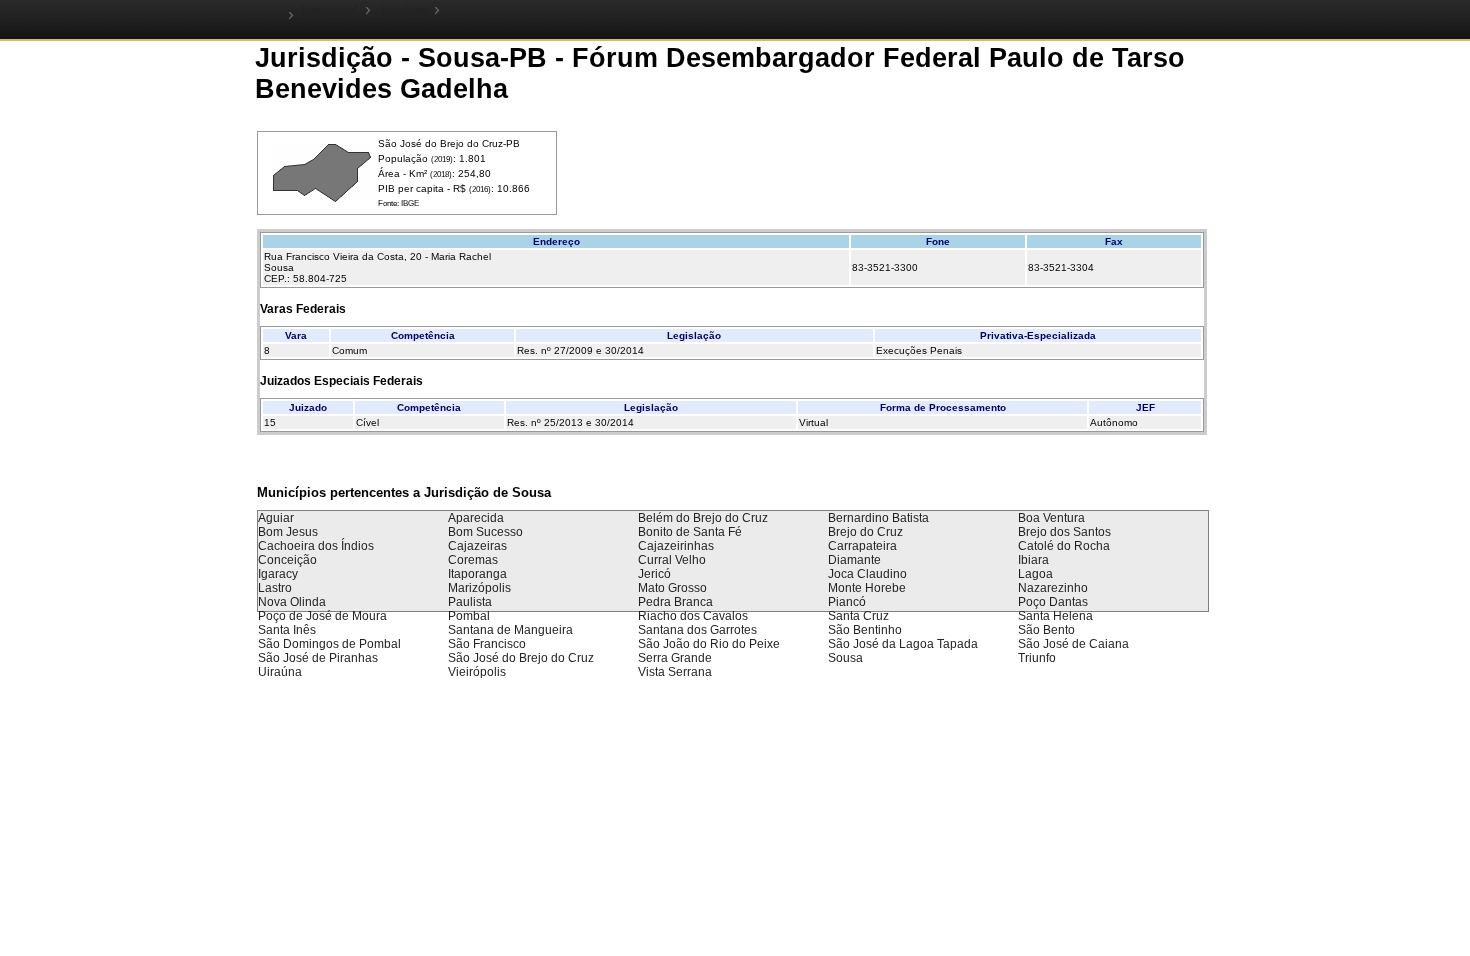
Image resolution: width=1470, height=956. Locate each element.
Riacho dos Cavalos (693, 616)
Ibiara (1033, 560)
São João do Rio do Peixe (709, 644)
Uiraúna (280, 672)
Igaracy (278, 574)
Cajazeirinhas (676, 546)
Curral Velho (672, 560)
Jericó (654, 574)
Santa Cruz (858, 616)
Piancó (847, 602)
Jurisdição (404, 9)
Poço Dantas (1053, 602)
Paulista (470, 602)
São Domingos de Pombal (329, 644)
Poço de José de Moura (322, 616)
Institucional (329, 9)
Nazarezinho (1053, 588)
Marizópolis (479, 588)
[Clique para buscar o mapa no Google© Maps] (322, 198)
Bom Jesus (288, 532)
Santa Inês (287, 630)
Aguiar (276, 518)
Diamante (854, 560)
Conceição (287, 560)
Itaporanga (477, 574)
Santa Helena (1055, 616)
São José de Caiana (1073, 644)
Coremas (473, 560)
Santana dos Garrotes (697, 630)
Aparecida (476, 518)
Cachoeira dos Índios (316, 546)
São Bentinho (865, 630)
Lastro (275, 588)
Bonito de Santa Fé (690, 532)
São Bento (1046, 630)
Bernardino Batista (878, 518)
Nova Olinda (292, 602)
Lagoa (1035, 574)
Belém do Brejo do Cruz (703, 518)
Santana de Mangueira (510, 630)
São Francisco (487, 644)
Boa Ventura (1051, 518)
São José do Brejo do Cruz (521, 658)
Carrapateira (862, 546)
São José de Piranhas (318, 658)
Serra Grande (675, 658)
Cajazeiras (477, 546)
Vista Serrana (675, 672)
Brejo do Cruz (865, 532)
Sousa (845, 658)
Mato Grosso (672, 588)
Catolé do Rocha (1064, 546)
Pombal (469, 616)
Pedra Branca (675, 602)
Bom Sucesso (485, 532)
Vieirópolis (477, 672)
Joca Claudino (867, 574)
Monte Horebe (867, 588)
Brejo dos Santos (1064, 532)
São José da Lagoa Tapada (903, 644)
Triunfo (1037, 658)
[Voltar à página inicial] (274, 14)
